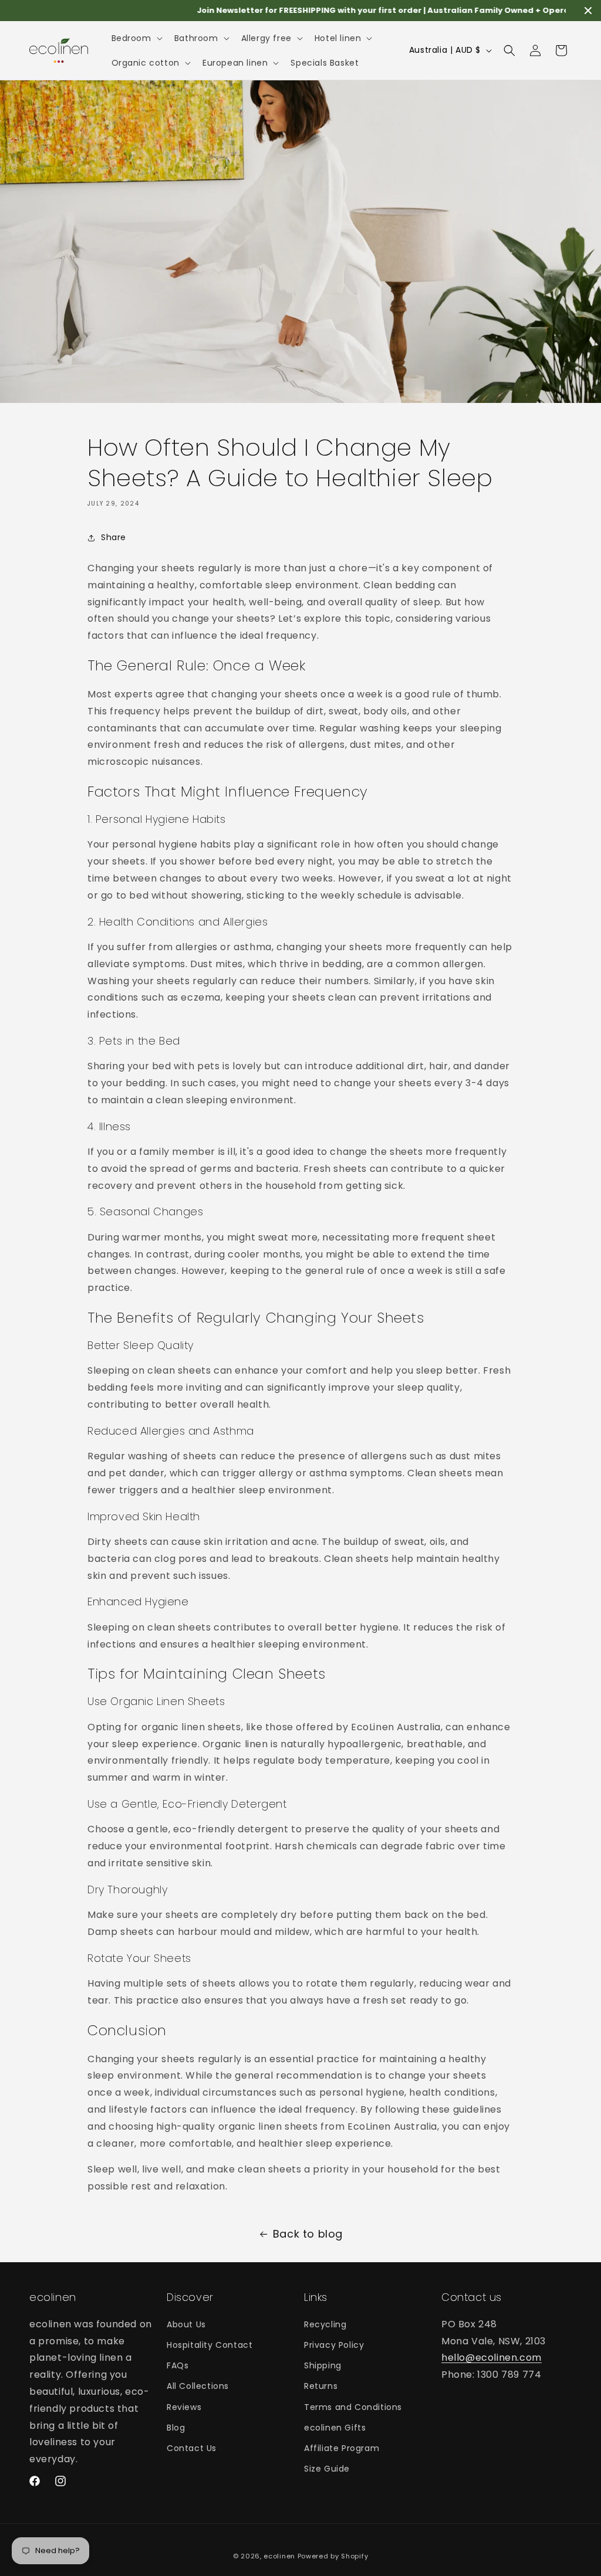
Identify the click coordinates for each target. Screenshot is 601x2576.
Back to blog (308, 2234)
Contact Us (192, 2448)
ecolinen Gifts (335, 2428)
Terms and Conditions (353, 2407)
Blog (176, 2428)
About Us (186, 2324)
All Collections (198, 2386)
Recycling (325, 2324)
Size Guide (327, 2469)
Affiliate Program (342, 2448)
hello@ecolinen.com (492, 2358)
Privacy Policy (334, 2345)
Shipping (323, 2365)
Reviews (184, 2407)
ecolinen (279, 2556)
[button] (136, 38)
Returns (321, 2386)
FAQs (178, 2365)
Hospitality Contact (210, 2345)
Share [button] (114, 537)
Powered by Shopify (333, 2556)
